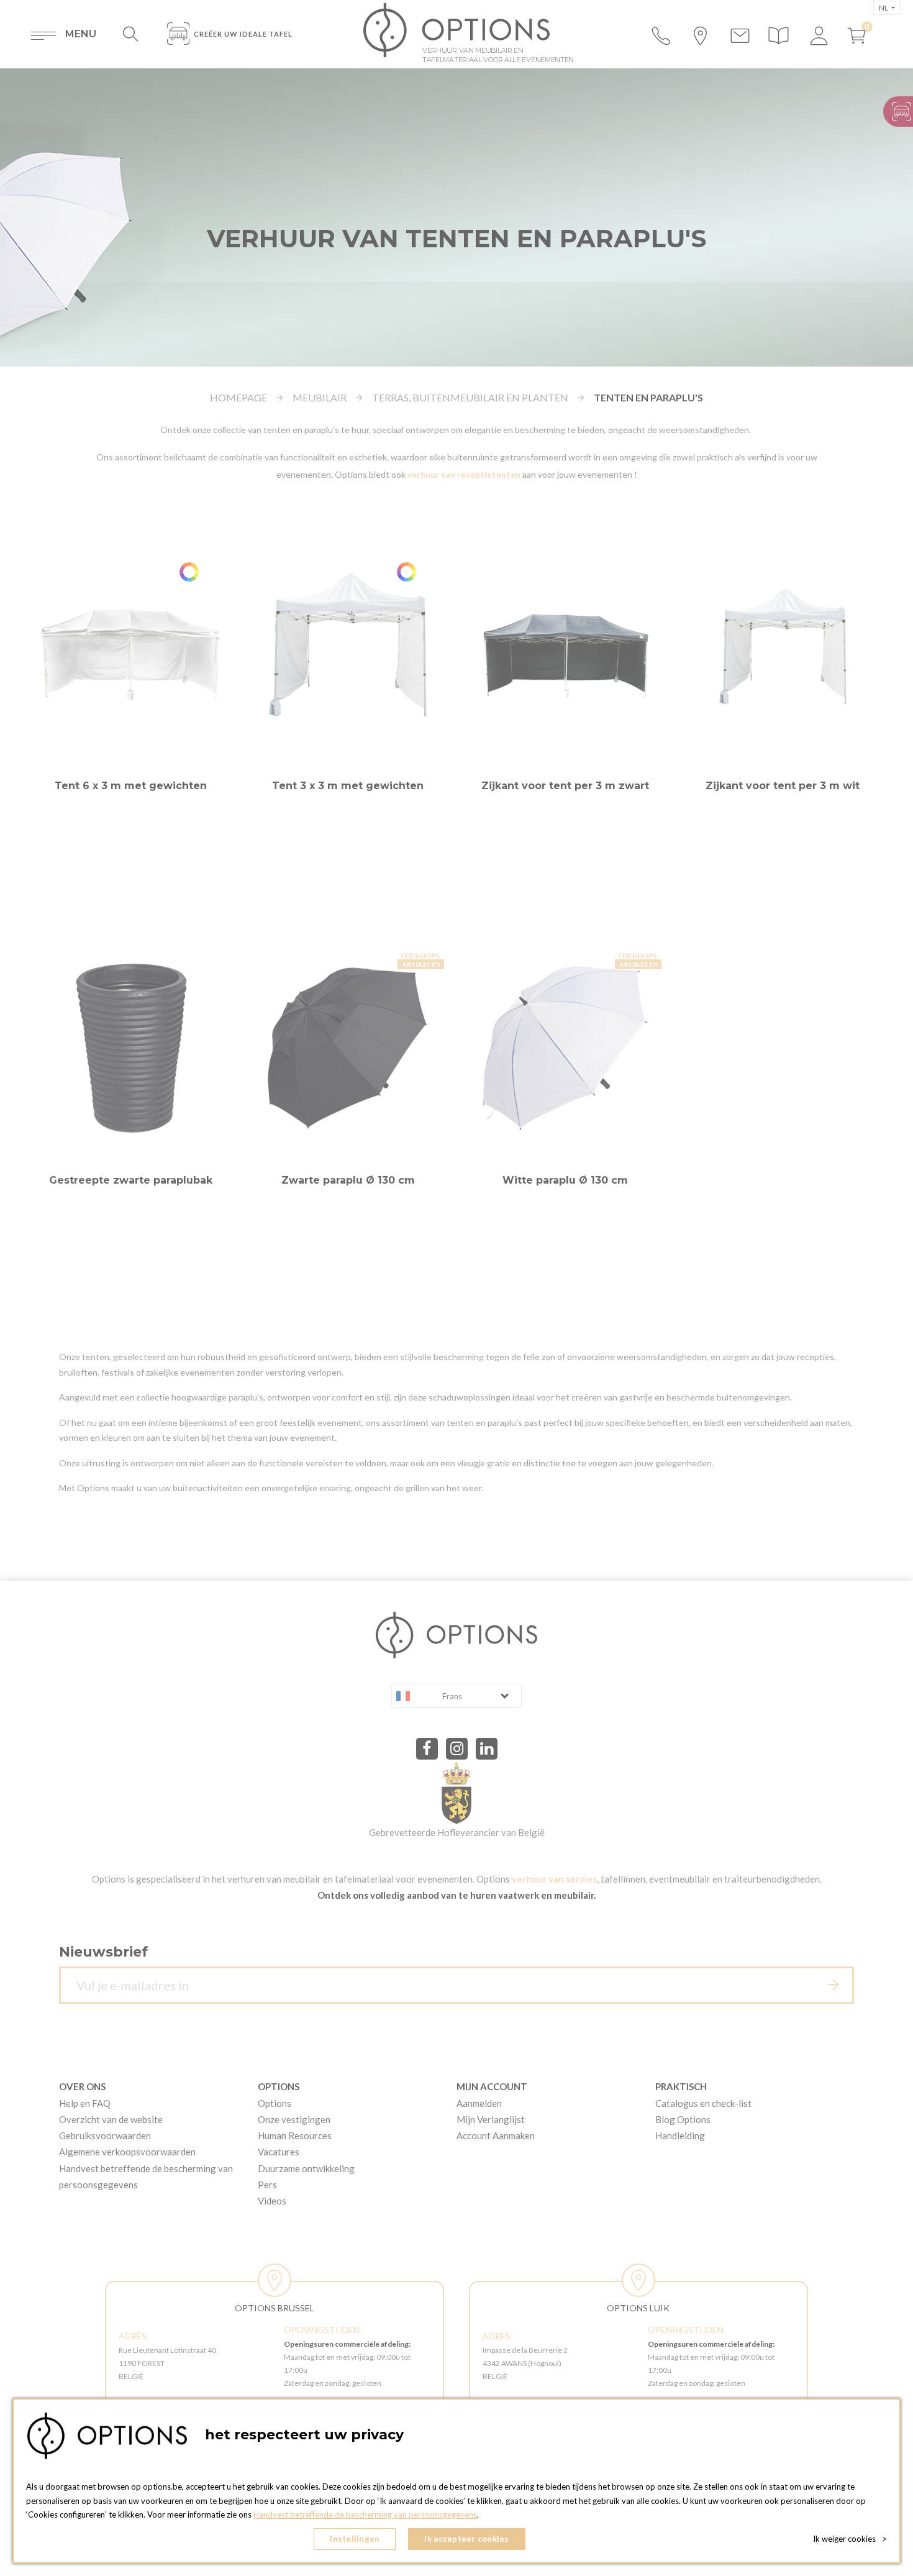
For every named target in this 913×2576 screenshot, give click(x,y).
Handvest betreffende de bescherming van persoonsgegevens (365, 2514)
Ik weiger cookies (850, 2539)
